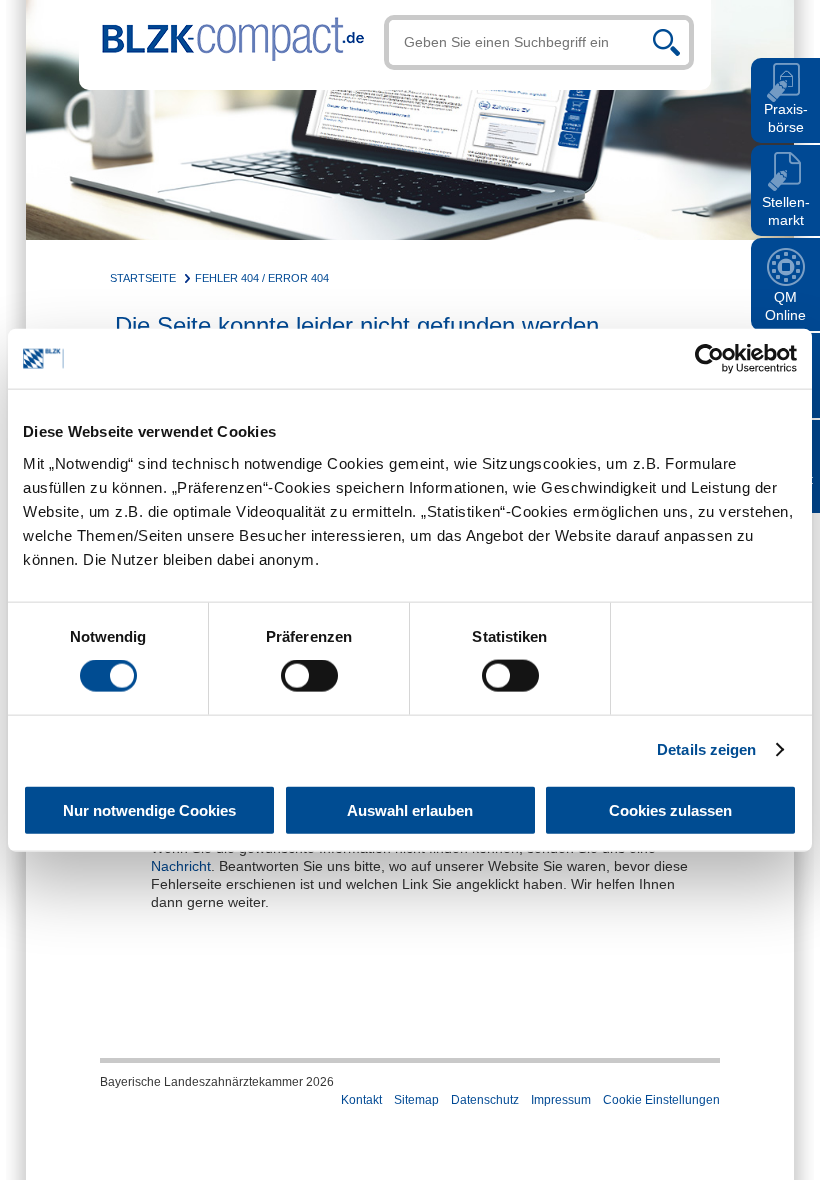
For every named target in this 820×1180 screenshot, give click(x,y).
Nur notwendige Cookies (149, 809)
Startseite (143, 278)
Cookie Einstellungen (661, 1100)
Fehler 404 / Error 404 (262, 278)
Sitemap (416, 1100)
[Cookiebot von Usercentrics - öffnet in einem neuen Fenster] (709, 359)
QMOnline (785, 306)
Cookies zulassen (670, 809)
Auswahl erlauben (410, 809)
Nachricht (181, 866)
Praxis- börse (786, 118)
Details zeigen (706, 749)
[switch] (309, 676)
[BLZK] (221, 32)
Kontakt (361, 1100)
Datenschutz (485, 1100)
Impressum (561, 1100)
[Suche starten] (666, 42)
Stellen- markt (786, 211)
